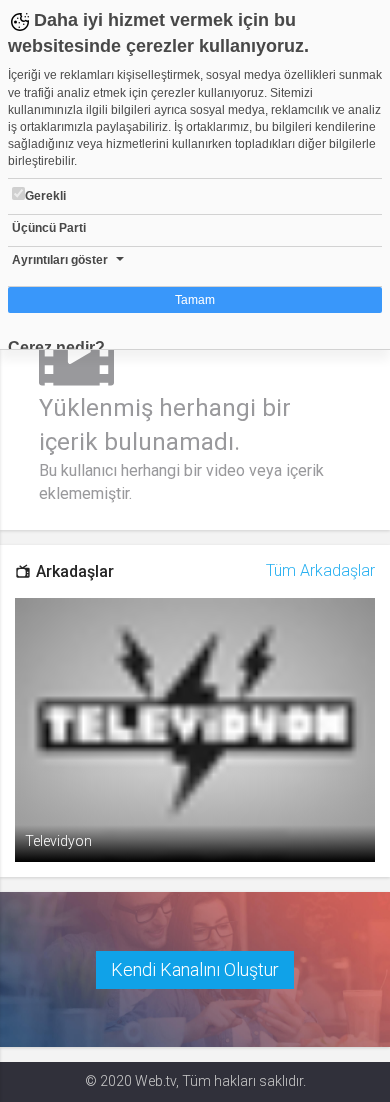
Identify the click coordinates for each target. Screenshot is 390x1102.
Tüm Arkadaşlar (320, 570)
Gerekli (45, 196)
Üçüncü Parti (49, 228)
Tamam (195, 300)
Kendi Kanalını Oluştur (195, 969)
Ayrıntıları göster (60, 260)
